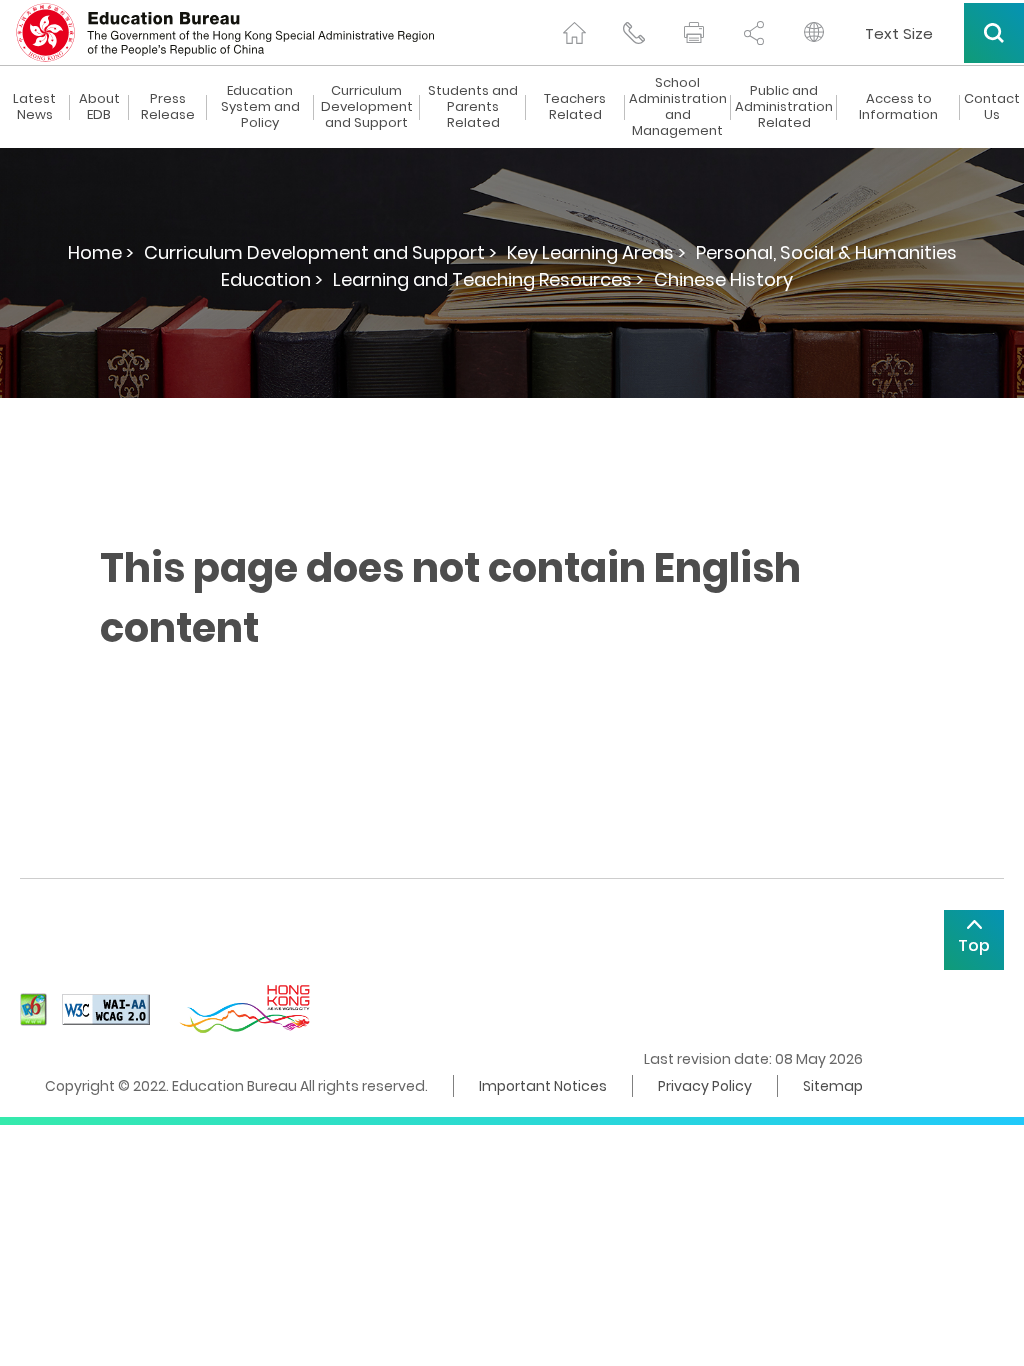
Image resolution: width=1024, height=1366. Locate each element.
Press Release (168, 107)
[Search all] (994, 33)
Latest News (34, 107)
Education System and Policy (260, 107)
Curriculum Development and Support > (320, 252)
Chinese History (723, 279)
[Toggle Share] (754, 33)
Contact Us (992, 107)
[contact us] (634, 33)
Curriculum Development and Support (367, 107)
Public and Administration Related (784, 107)
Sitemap (833, 1086)
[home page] (574, 33)
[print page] (694, 33)
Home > (101, 252)
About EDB (99, 107)
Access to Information (898, 107)
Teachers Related (575, 107)
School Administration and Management (678, 107)
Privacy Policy (705, 1086)
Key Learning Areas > (596, 252)
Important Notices (543, 1086)
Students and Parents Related (473, 107)
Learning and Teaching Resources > (488, 279)
